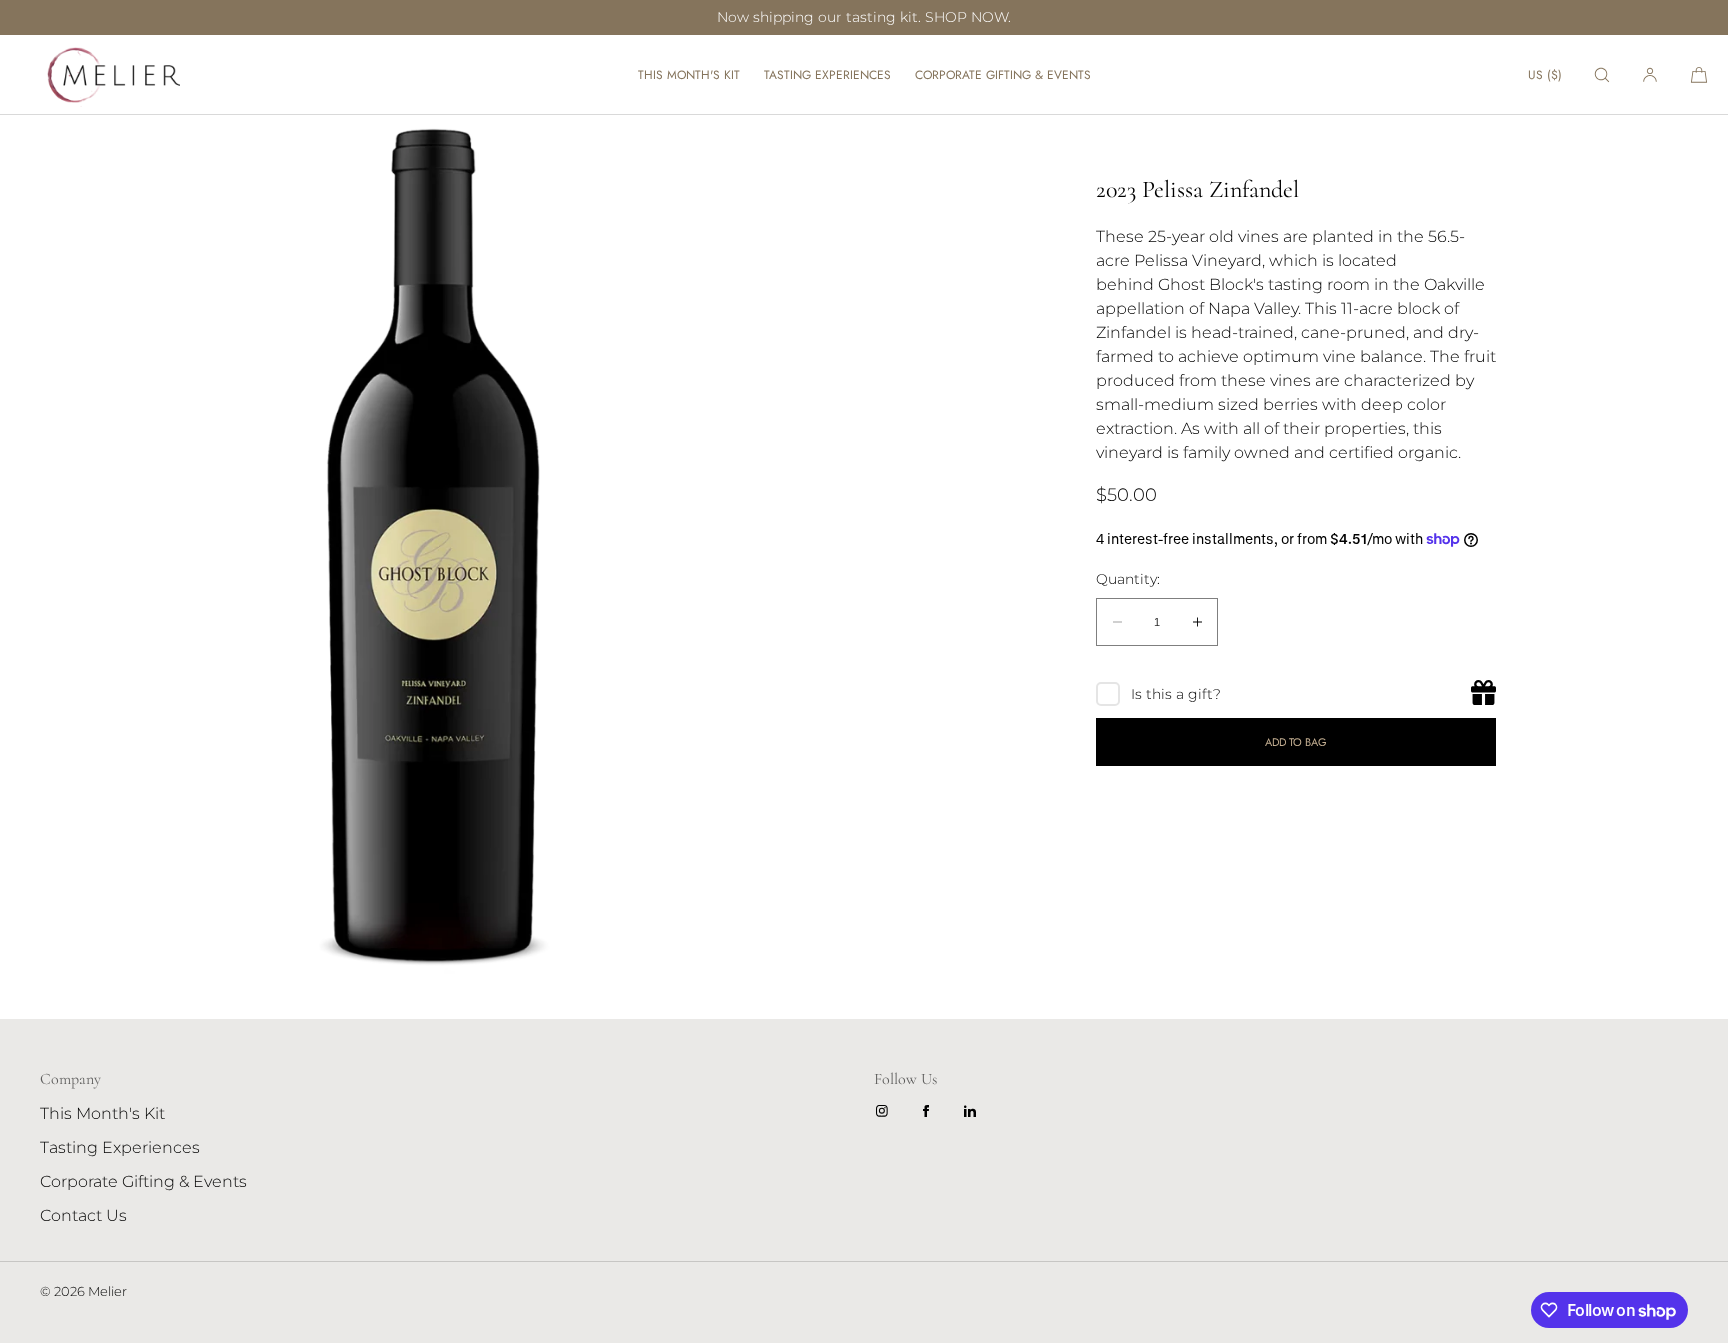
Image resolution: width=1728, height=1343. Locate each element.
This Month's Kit (689, 75)
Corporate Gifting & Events (1003, 75)
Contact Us (83, 1215)
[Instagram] (886, 1111)
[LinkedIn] (974, 1111)
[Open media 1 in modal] (432, 547)
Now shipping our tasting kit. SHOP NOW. (864, 17)
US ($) (1545, 75)
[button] (1602, 74)
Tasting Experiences (827, 75)
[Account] (1650, 74)
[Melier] (110, 75)
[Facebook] (930, 1111)
